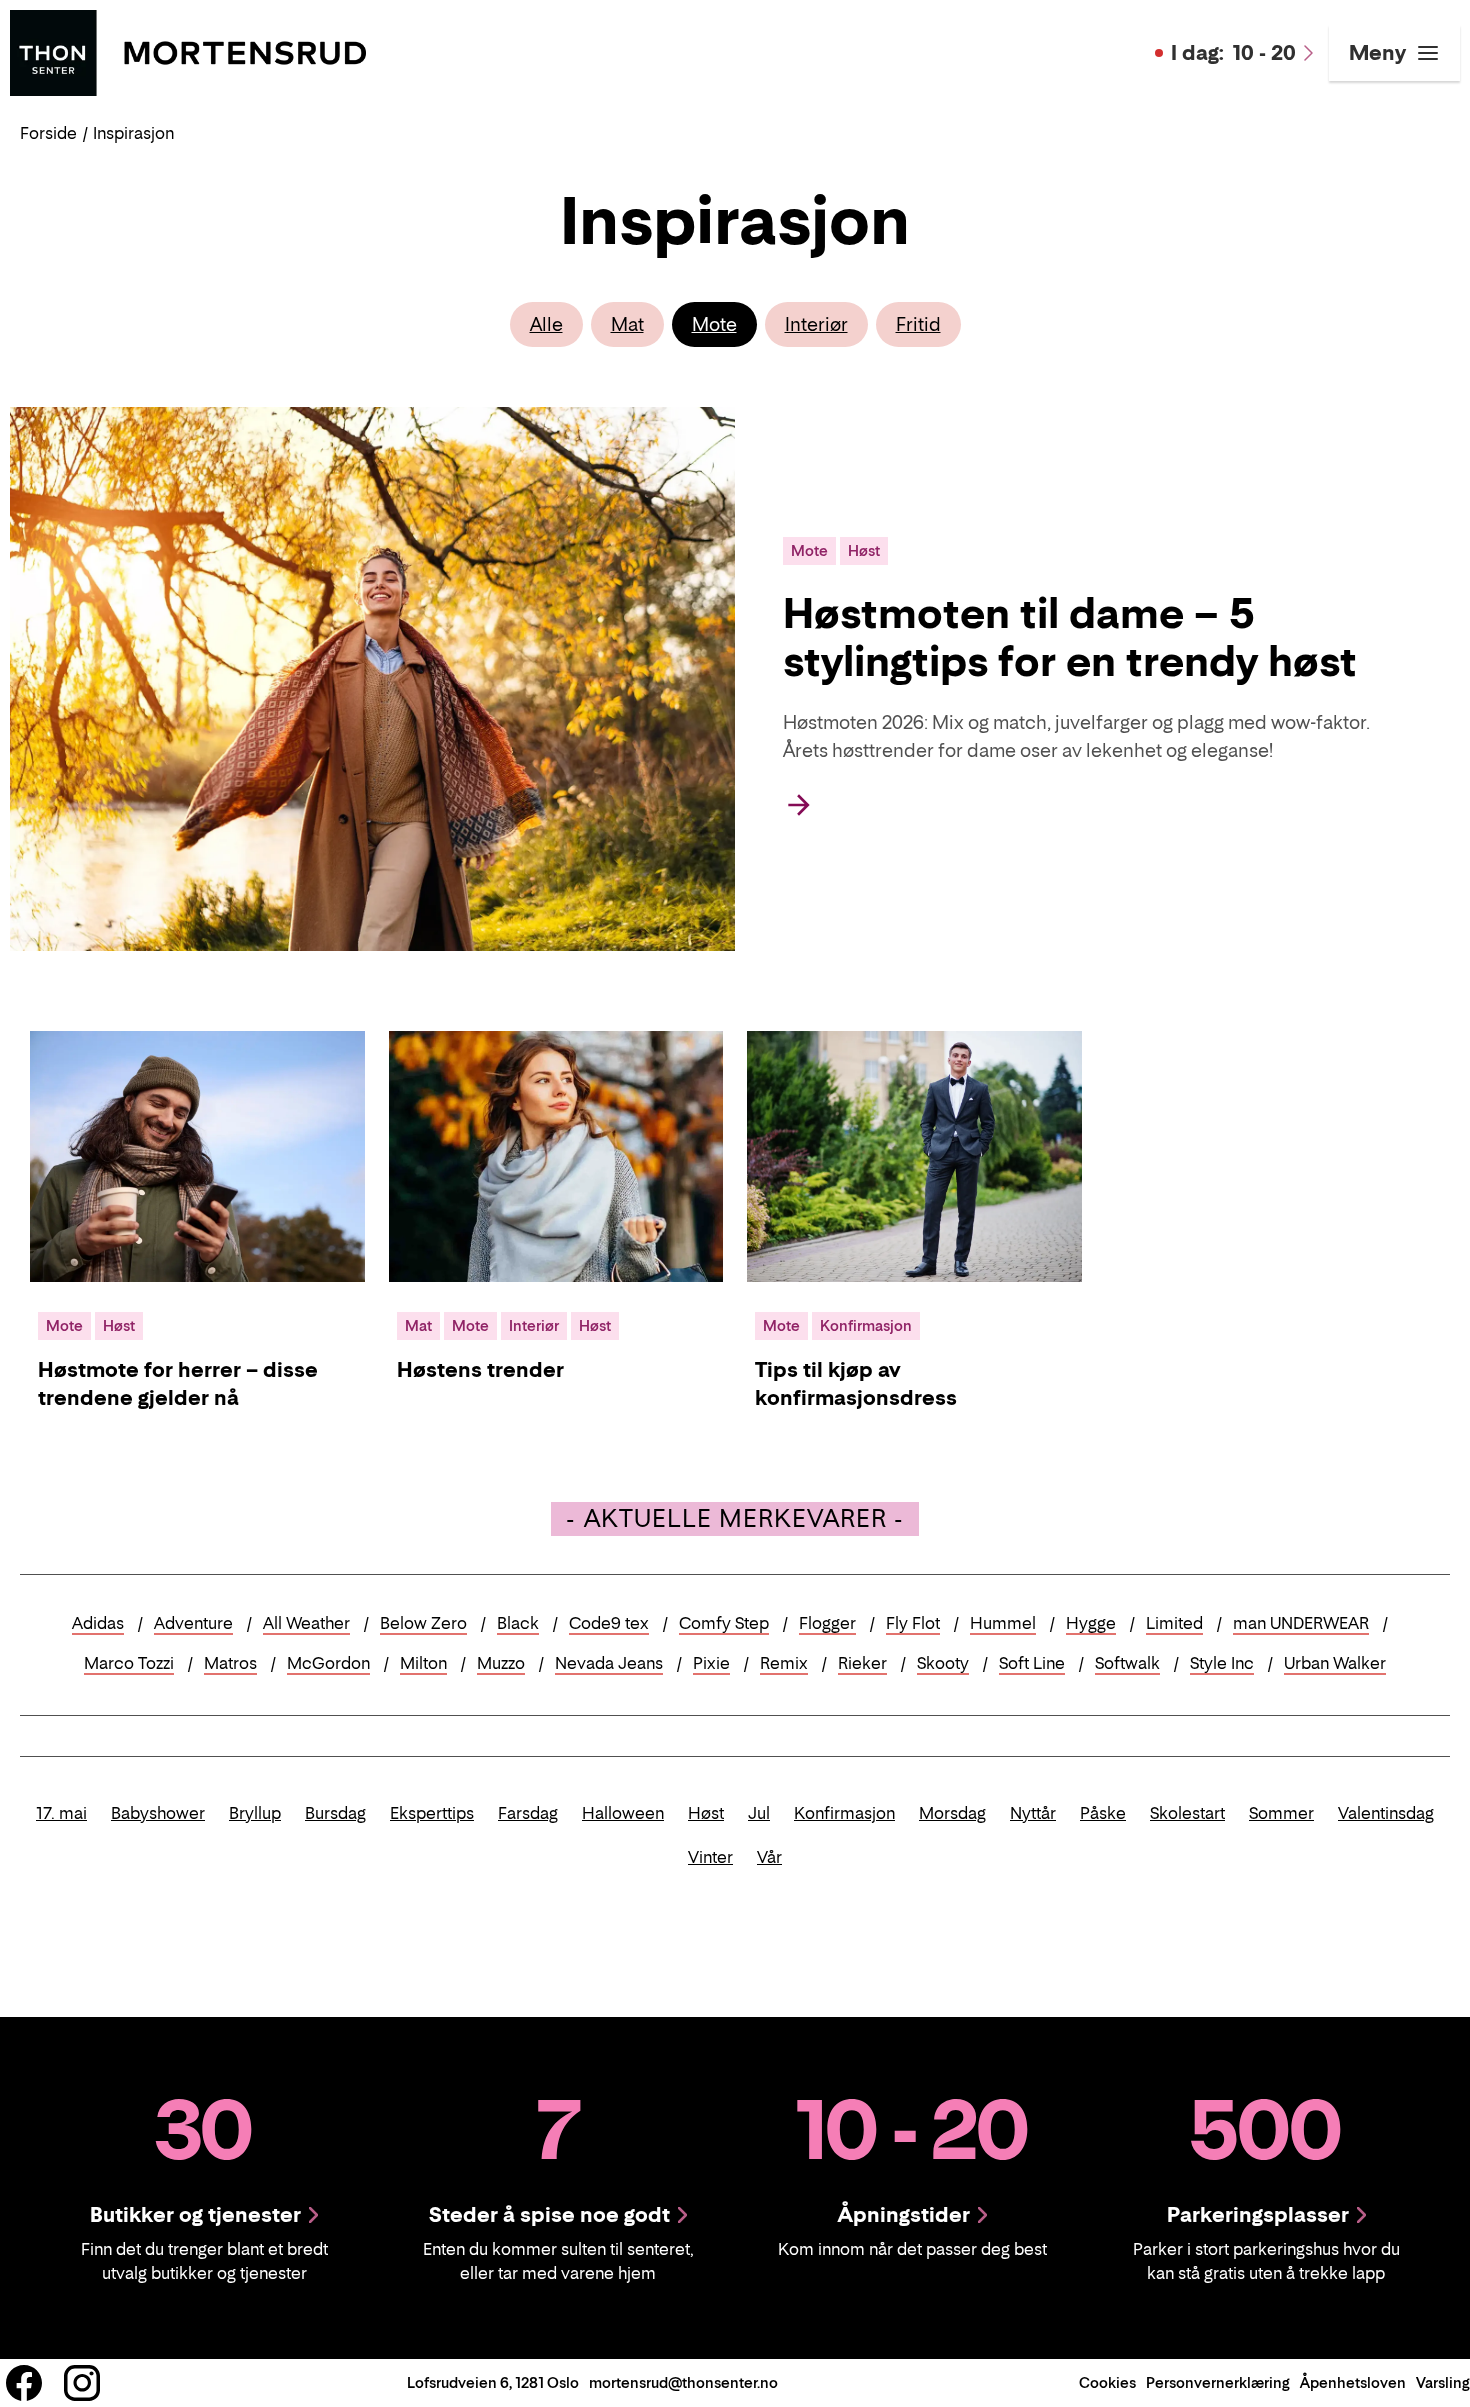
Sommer (1281, 1813)
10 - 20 (1233, 53)
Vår (769, 1857)
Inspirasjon (133, 133)
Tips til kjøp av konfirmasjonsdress (856, 1384)
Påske (1103, 1813)
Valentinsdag (1386, 1813)
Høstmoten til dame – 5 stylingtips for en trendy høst (1070, 637)
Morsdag (952, 1813)
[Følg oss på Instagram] (82, 2383)
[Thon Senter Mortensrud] (188, 51)
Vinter (710, 1857)
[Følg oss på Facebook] (24, 2383)
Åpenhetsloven (1353, 2382)
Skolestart (1187, 1813)
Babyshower (158, 1813)
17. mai (61, 1813)
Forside (48, 133)
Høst (706, 1813)
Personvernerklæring (1218, 2382)
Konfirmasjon (844, 1813)
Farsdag (528, 1813)
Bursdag (335, 1813)
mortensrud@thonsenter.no (683, 2382)
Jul (759, 1813)
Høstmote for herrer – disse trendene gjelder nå (178, 1384)
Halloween (623, 1813)
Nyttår (1033, 1813)
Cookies (1107, 2382)
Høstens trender (480, 1370)
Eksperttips (432, 1813)
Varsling (1443, 2382)
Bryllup (255, 1813)
